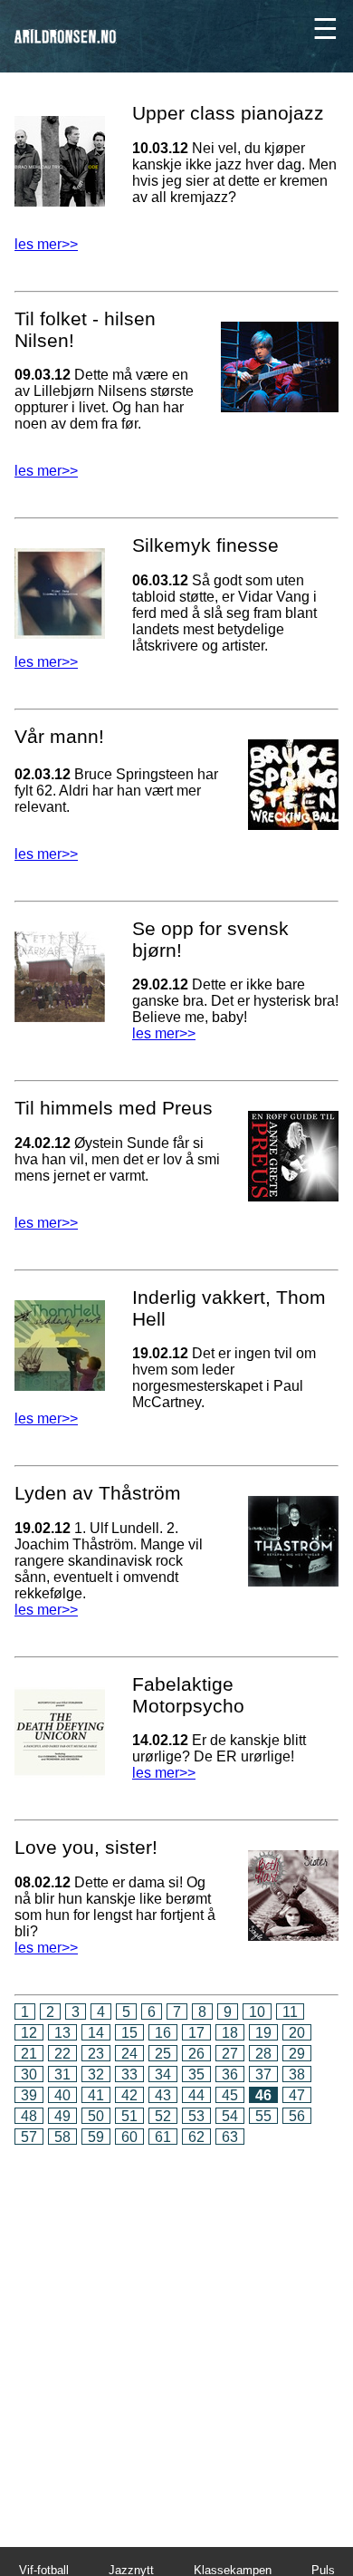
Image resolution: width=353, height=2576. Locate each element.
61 (163, 2137)
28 (263, 2054)
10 (257, 2012)
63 (230, 2137)
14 (96, 2033)
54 (230, 2116)
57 (29, 2137)
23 (96, 2054)
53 (196, 2116)
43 (163, 2095)
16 (163, 2033)
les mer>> (46, 244)
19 (263, 2033)
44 (196, 2095)
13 (62, 2033)
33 (129, 2074)
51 (129, 2116)
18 (230, 2033)
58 (62, 2137)
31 (62, 2074)
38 (297, 2074)
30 (29, 2074)
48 (29, 2116)
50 (96, 2116)
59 (96, 2137)
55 (263, 2116)
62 (196, 2137)
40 (62, 2095)
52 (163, 2116)
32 (96, 2074)
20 (297, 2033)
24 (129, 2054)
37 (263, 2074)
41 (96, 2095)
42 (129, 2095)
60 (129, 2137)
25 (163, 2054)
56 (297, 2116)
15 (129, 2033)
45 (230, 2095)
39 (29, 2095)
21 (29, 2054)
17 (196, 2033)
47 (297, 2095)
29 (297, 2054)
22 (62, 2054)
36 (230, 2074)
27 (230, 2054)
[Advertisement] (176, 2334)
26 (196, 2054)
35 (196, 2074)
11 (290, 2012)
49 (62, 2116)
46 (263, 2095)
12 (29, 2033)
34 (163, 2074)
